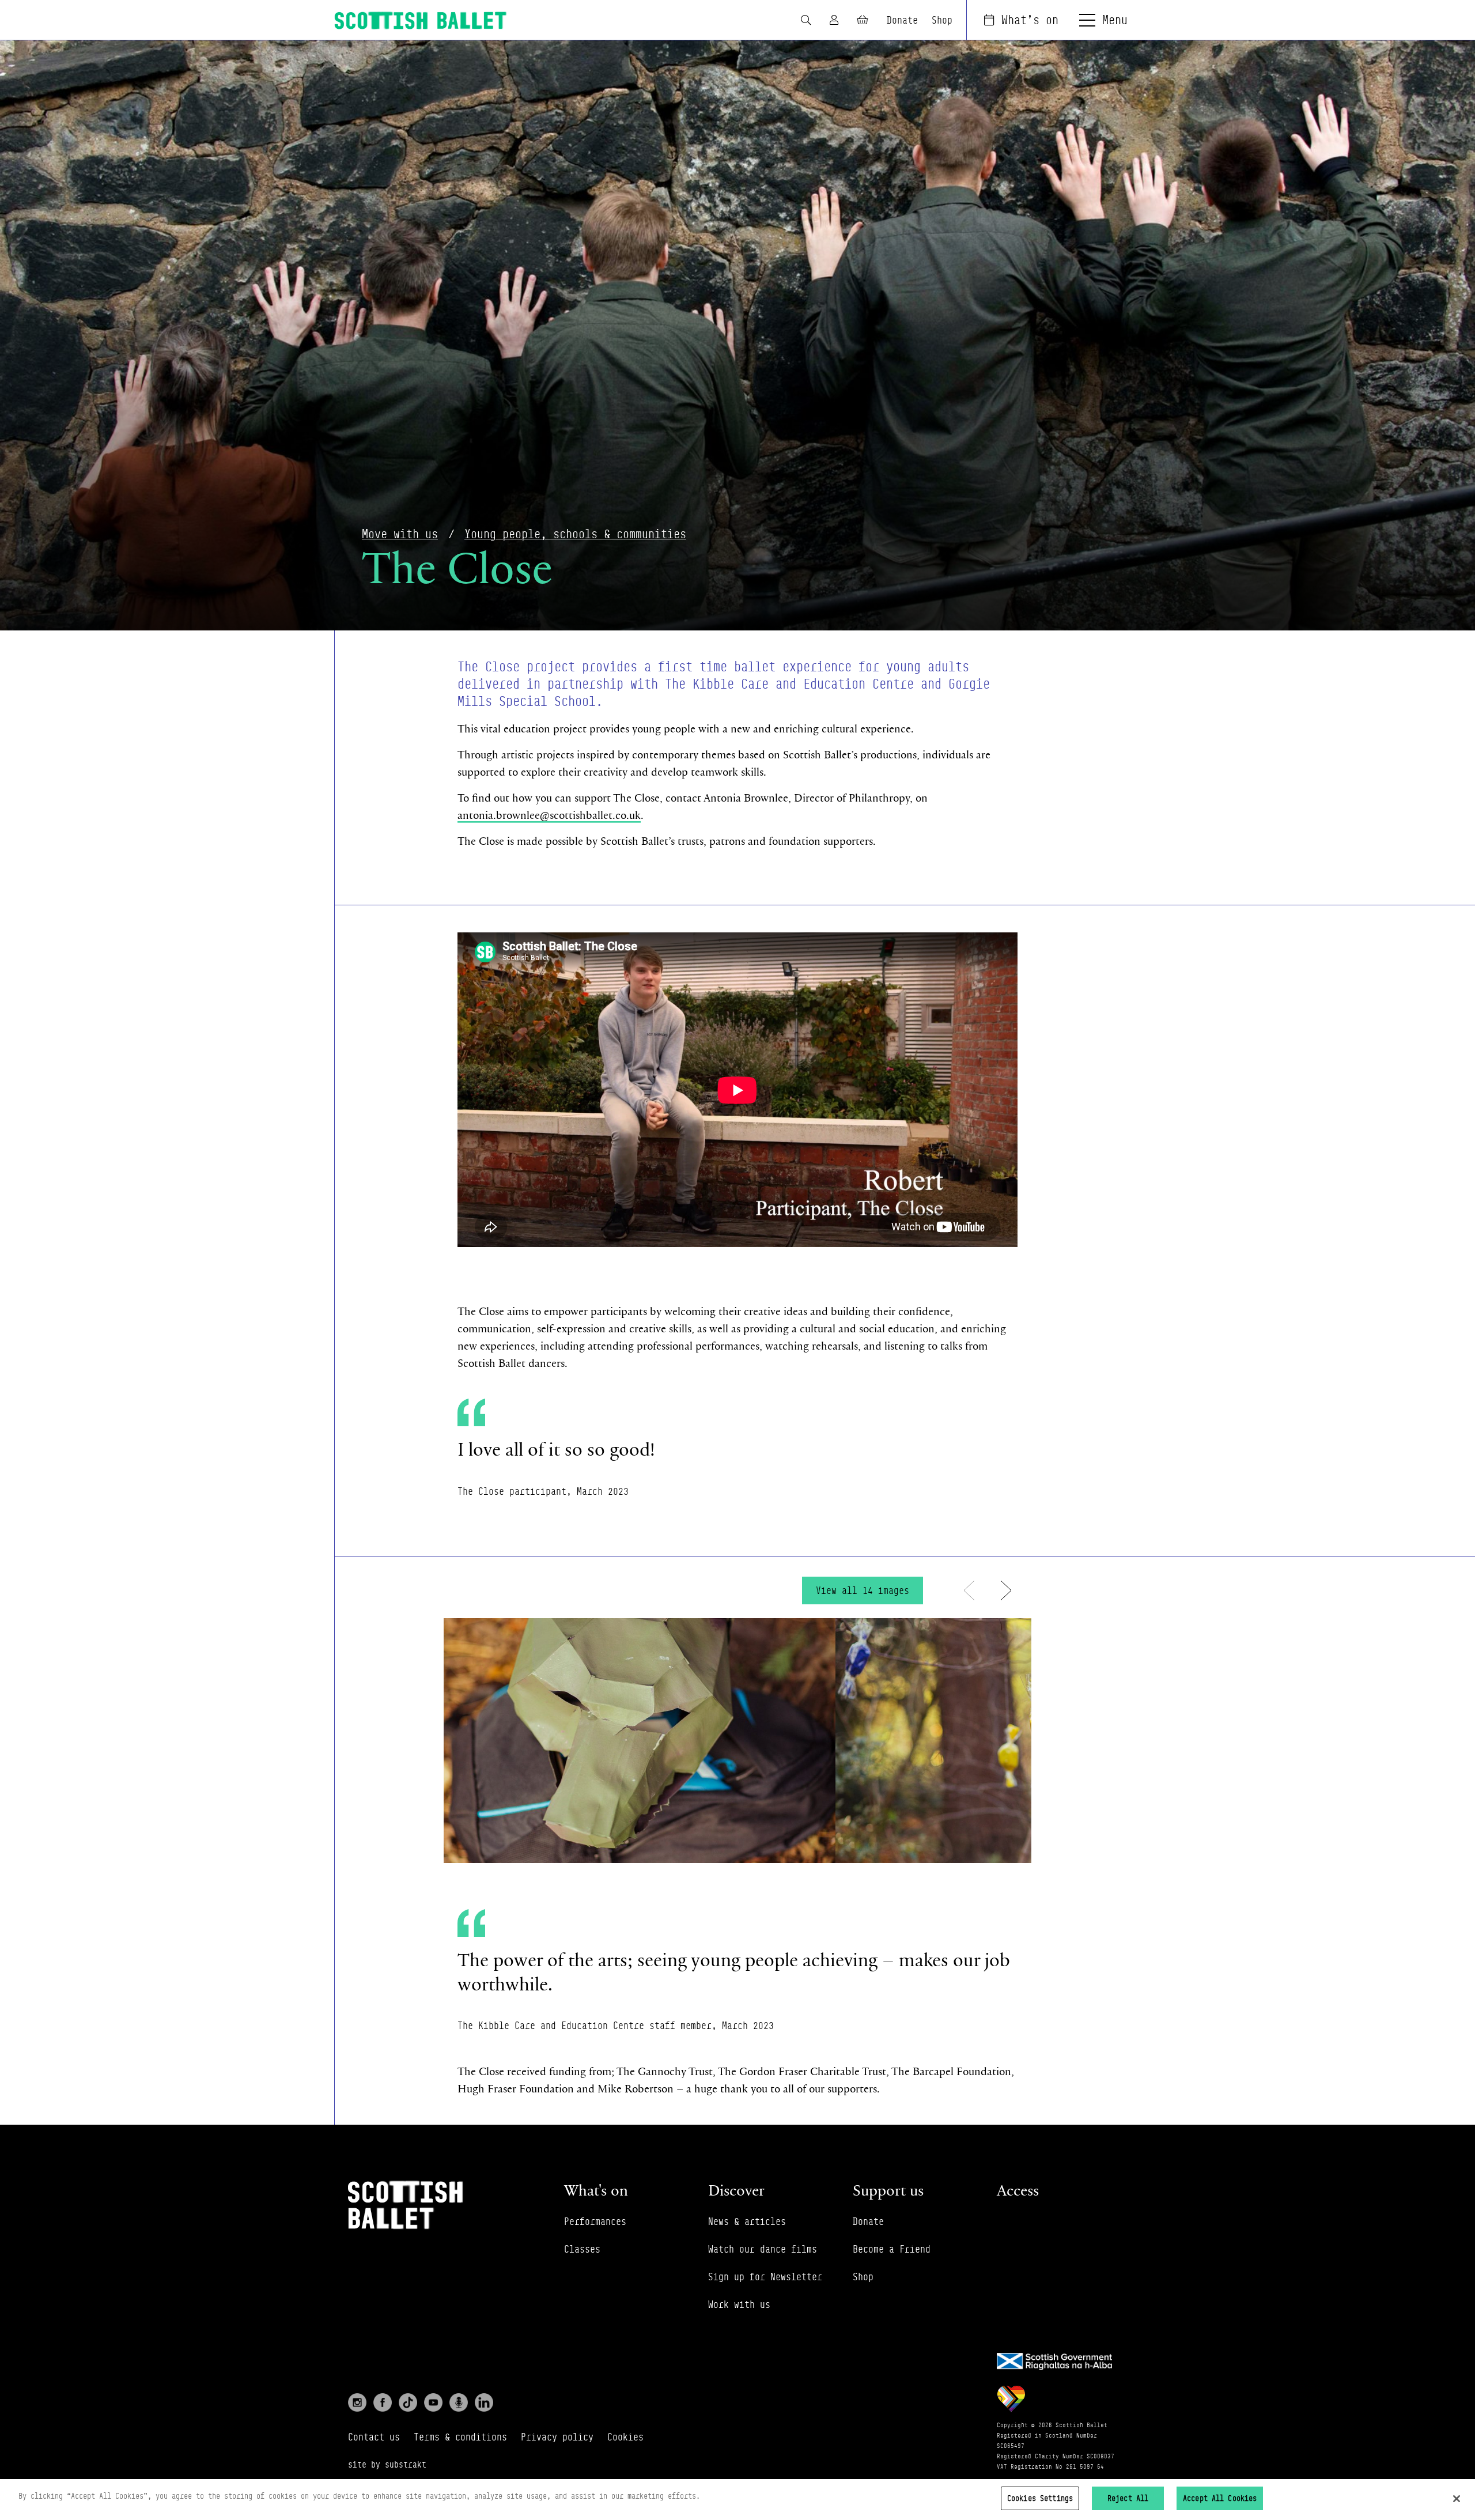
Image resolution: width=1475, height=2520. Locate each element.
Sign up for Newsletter (765, 2277)
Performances (595, 2221)
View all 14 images (863, 1590)
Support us (888, 2190)
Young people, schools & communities (575, 534)
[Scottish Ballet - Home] (421, 20)
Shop (942, 20)
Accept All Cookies (1220, 2498)
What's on (1030, 20)
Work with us (739, 2304)
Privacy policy (557, 2437)
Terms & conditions (460, 2437)
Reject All (1128, 2498)
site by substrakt (387, 2464)
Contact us (374, 2437)
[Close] (1457, 2499)
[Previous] (969, 1590)
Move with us (400, 534)
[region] (737, 2500)
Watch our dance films (763, 2249)
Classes (582, 2249)
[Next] (1006, 1590)
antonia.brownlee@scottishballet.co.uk (549, 815)
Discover (736, 2190)
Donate (902, 20)
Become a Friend (892, 2249)
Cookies (625, 2437)
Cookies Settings (1040, 2498)
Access (1018, 2190)
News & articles (747, 2221)
